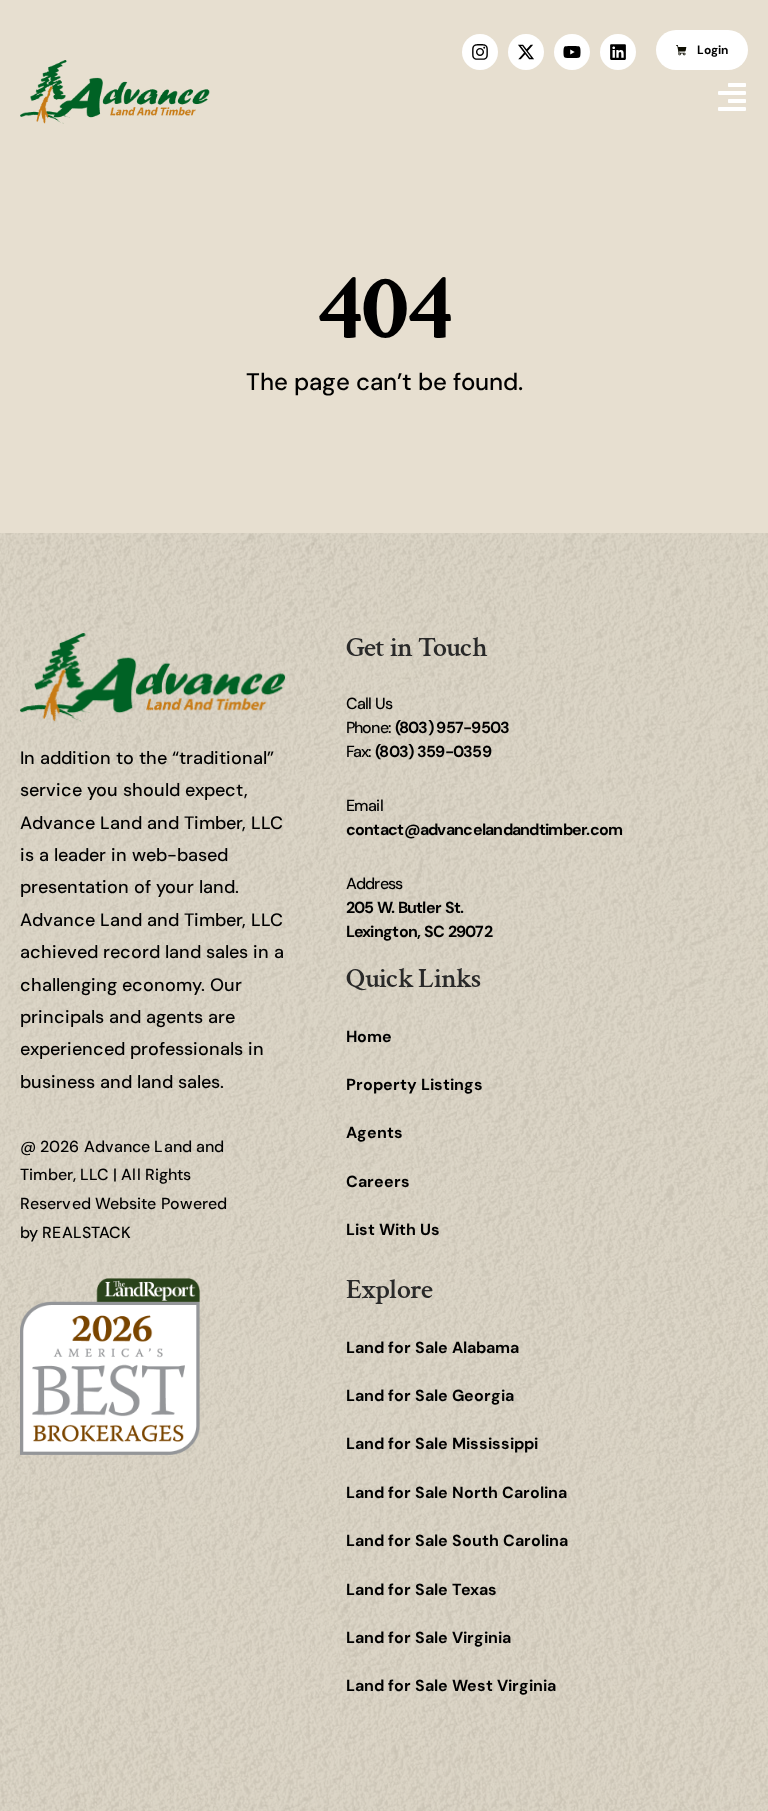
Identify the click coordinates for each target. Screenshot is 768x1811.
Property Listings (414, 1084)
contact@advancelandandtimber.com (484, 829)
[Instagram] (480, 52)
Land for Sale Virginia (428, 1637)
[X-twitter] (526, 52)
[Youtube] (572, 52)
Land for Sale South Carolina (457, 1540)
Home (369, 1036)
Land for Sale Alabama (432, 1347)
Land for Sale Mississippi (442, 1443)
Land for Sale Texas (421, 1589)
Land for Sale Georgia (430, 1395)
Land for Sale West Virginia (451, 1685)
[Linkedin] (618, 52)
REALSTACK (86, 1232)
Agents (374, 1132)
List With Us (393, 1229)
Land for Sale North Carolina (456, 1492)
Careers (378, 1181)
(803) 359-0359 (433, 751)
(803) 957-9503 (452, 727)
